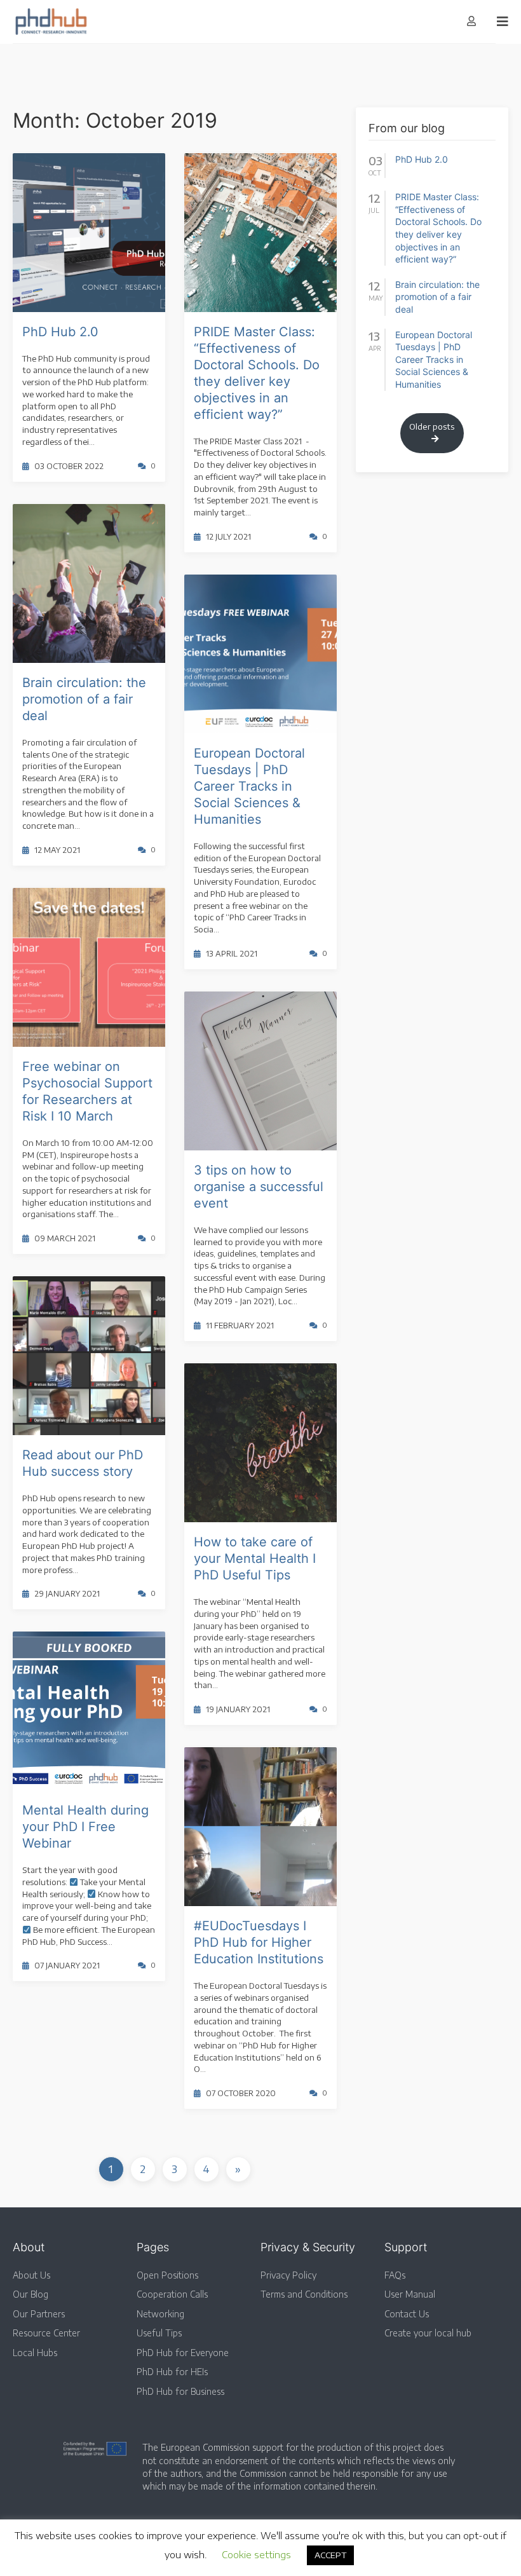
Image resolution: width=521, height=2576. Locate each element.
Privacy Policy (288, 2275)
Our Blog (30, 2294)
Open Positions (167, 2275)
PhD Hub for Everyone (183, 2353)
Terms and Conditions (304, 2294)
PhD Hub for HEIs (172, 2372)
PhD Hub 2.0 (60, 332)
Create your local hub (428, 2333)
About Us (31, 2275)
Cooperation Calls (172, 2294)
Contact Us (407, 2314)
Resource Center (46, 2333)
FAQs (395, 2275)
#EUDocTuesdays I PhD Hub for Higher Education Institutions (259, 1942)
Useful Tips (159, 2333)
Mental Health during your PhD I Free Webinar (85, 1827)
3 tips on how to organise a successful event (259, 1187)
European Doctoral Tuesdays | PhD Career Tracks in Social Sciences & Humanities (249, 786)
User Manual (410, 2294)
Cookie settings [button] (256, 2554)
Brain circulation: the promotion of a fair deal (84, 699)
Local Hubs (35, 2353)
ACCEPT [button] (330, 2555)
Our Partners (39, 2314)
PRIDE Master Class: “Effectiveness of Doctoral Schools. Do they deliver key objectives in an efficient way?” (438, 228)
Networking (160, 2314)
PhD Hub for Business (180, 2391)
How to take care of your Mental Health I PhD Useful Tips (255, 1558)
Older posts (432, 426)
